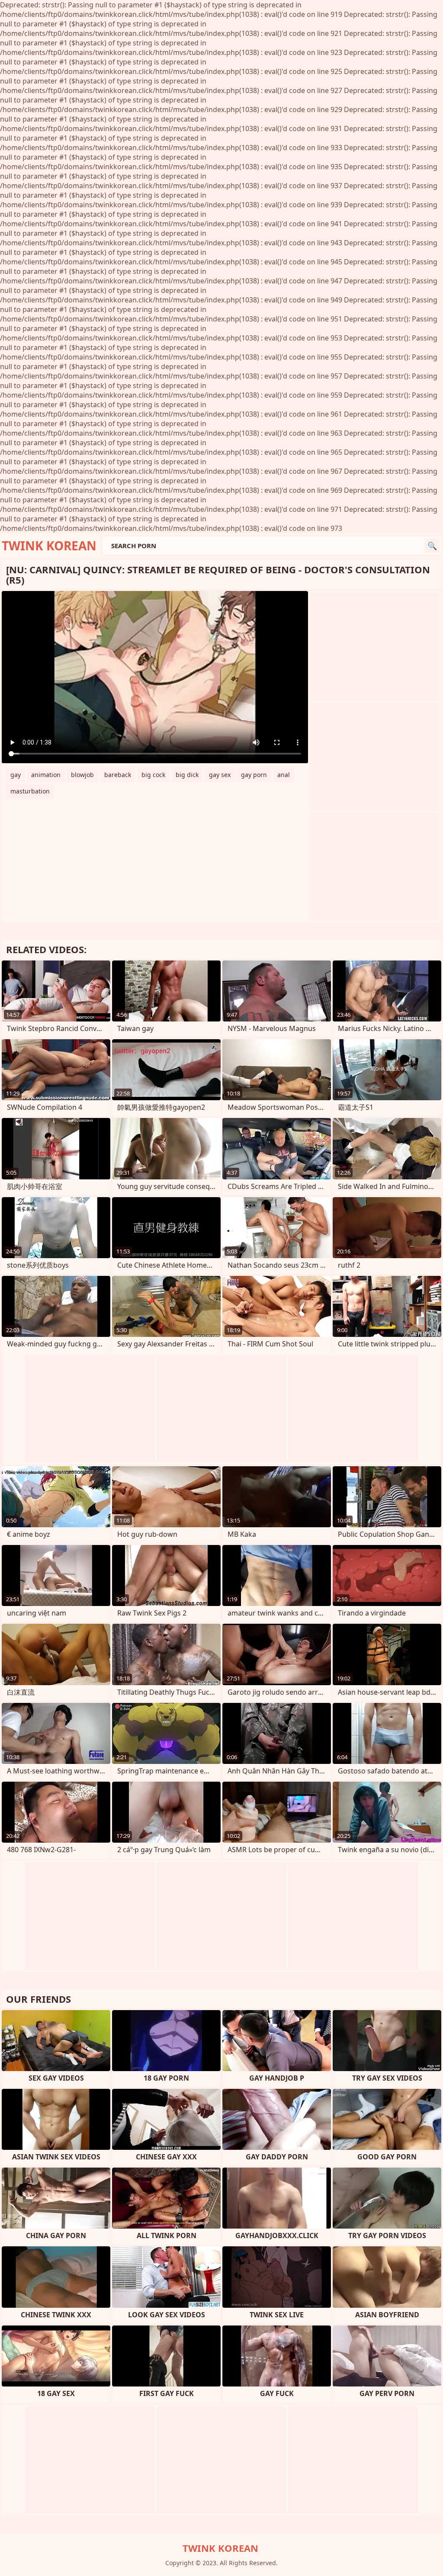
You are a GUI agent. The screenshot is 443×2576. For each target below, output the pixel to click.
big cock (153, 775)
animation (46, 775)
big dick (187, 775)
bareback (118, 775)
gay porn (254, 775)
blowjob (82, 775)
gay (16, 775)
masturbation (30, 791)
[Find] (432, 546)
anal (284, 775)
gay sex (220, 775)
